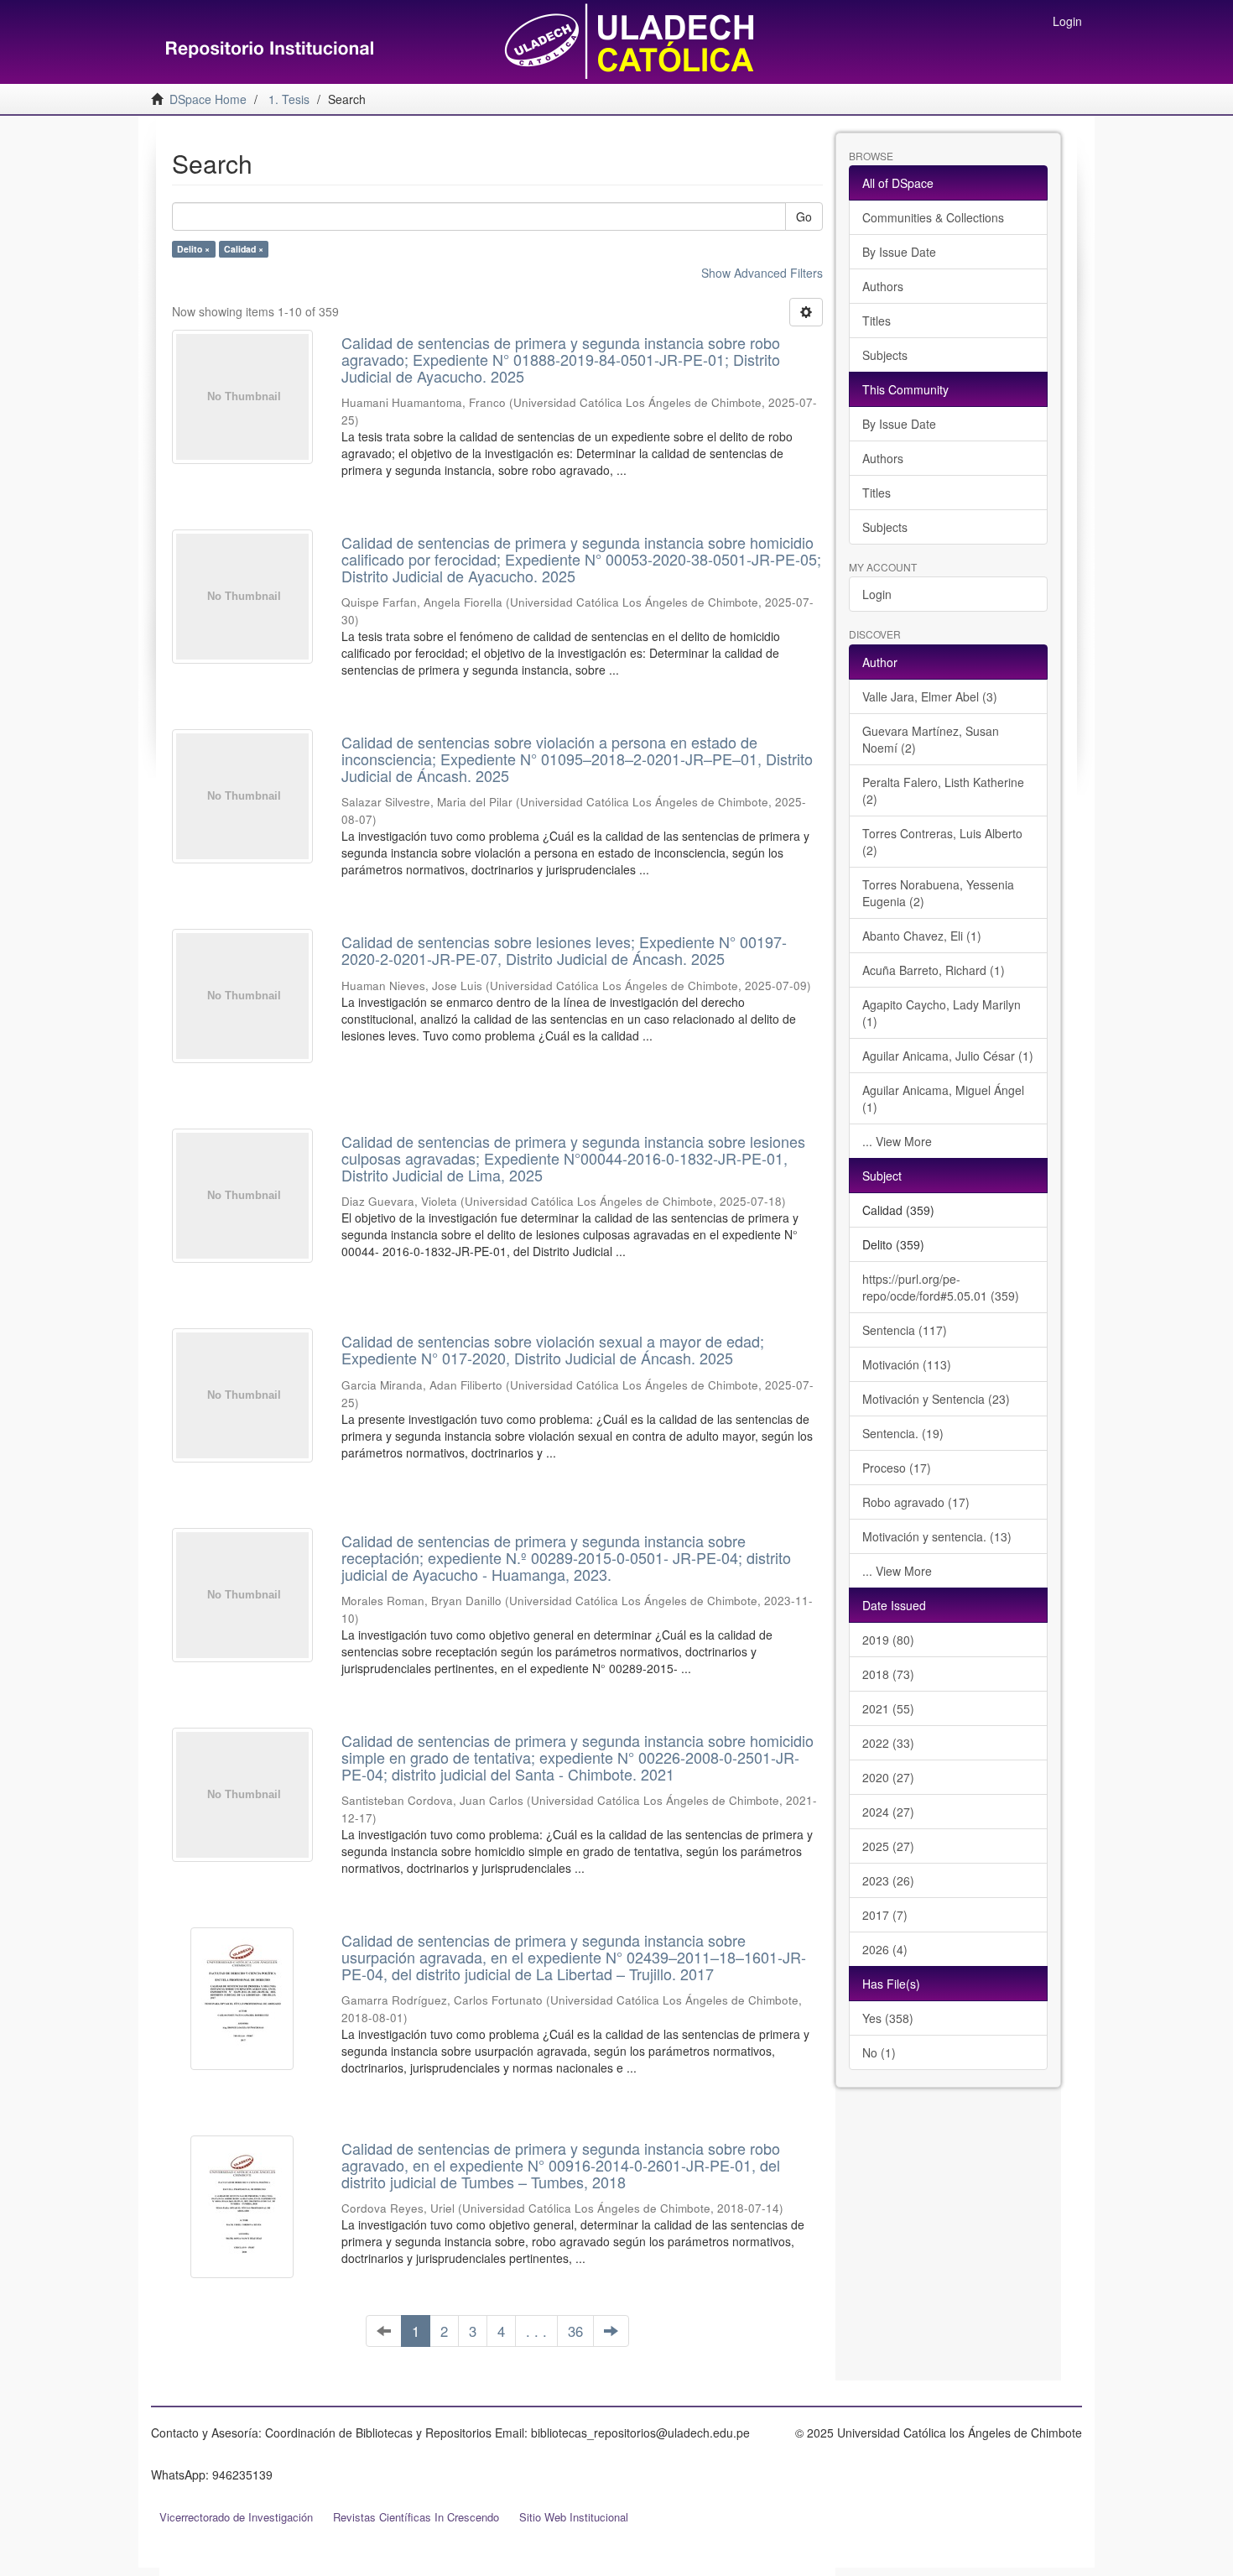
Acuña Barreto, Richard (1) (934, 970)
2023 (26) (888, 1880)
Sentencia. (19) (903, 1433)
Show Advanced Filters (762, 273)
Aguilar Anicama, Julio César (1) (948, 1056)
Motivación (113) (907, 1364)
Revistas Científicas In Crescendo (416, 2517)
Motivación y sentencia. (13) (937, 1536)
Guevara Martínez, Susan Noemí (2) (931, 739)
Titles (877, 321)
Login (877, 594)
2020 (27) (888, 1777)
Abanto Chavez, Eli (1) (922, 936)
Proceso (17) (897, 1468)
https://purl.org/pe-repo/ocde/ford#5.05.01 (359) (941, 1287)
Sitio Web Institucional (574, 2517)
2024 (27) (888, 1812)
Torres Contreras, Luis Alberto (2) (942, 842)
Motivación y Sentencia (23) (936, 1399)
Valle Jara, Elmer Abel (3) (930, 696)
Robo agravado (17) (916, 1502)
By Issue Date (899, 252)
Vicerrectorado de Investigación (236, 2517)
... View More (897, 1141)
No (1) (879, 2052)
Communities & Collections (933, 217)
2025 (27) (888, 1846)
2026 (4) (885, 1949)
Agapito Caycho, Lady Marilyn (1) (942, 1013)
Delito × (193, 249)
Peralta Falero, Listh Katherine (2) (943, 790)
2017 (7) (885, 1915)
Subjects (885, 355)
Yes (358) (888, 2018)
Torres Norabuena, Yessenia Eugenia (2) (938, 893)
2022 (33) (888, 1743)
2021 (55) (888, 1708)
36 (575, 2331)
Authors (883, 286)
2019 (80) (888, 1640)
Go (804, 216)
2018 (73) (888, 1674)
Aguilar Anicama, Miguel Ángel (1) (943, 1098)
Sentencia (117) (905, 1330)
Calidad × (244, 249)
